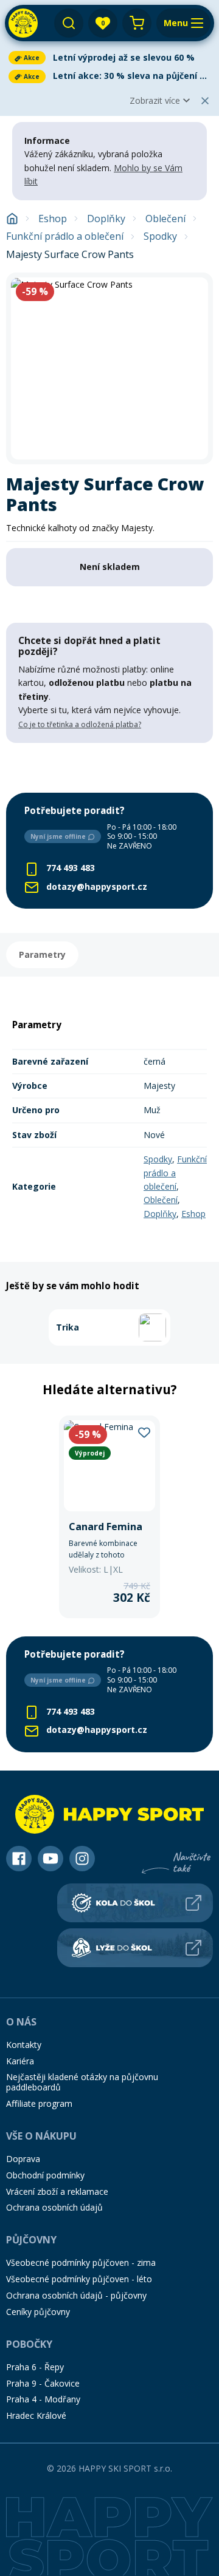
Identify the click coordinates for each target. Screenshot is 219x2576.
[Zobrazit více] (109, 58)
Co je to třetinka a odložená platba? (80, 724)
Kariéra (20, 2061)
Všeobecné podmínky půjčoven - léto (79, 2279)
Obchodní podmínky (45, 2175)
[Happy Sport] (23, 23)
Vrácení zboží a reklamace (57, 2191)
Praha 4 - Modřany (43, 2399)
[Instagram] (82, 1859)
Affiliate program (39, 2103)
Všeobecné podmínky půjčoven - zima (81, 2262)
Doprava (23, 2159)
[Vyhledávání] (69, 23)
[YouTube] (50, 1859)
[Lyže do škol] (135, 1948)
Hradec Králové (36, 2415)
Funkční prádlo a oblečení (65, 236)
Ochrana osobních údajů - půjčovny (76, 2295)
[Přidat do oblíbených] (144, 1432)
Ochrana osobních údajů (54, 2207)
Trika (68, 1327)
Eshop (53, 219)
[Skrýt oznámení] (205, 101)
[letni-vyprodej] (109, 768)
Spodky (160, 236)
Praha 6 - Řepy (35, 2367)
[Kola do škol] (135, 1903)
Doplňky (106, 219)
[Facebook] (19, 1859)
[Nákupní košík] (137, 23)
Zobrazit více (155, 100)
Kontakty (24, 2045)
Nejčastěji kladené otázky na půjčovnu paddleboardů (82, 2082)
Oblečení (165, 219)
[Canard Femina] (109, 1517)
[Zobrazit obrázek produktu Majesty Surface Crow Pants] (109, 368)
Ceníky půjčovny (38, 2312)
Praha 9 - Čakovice (43, 2383)
